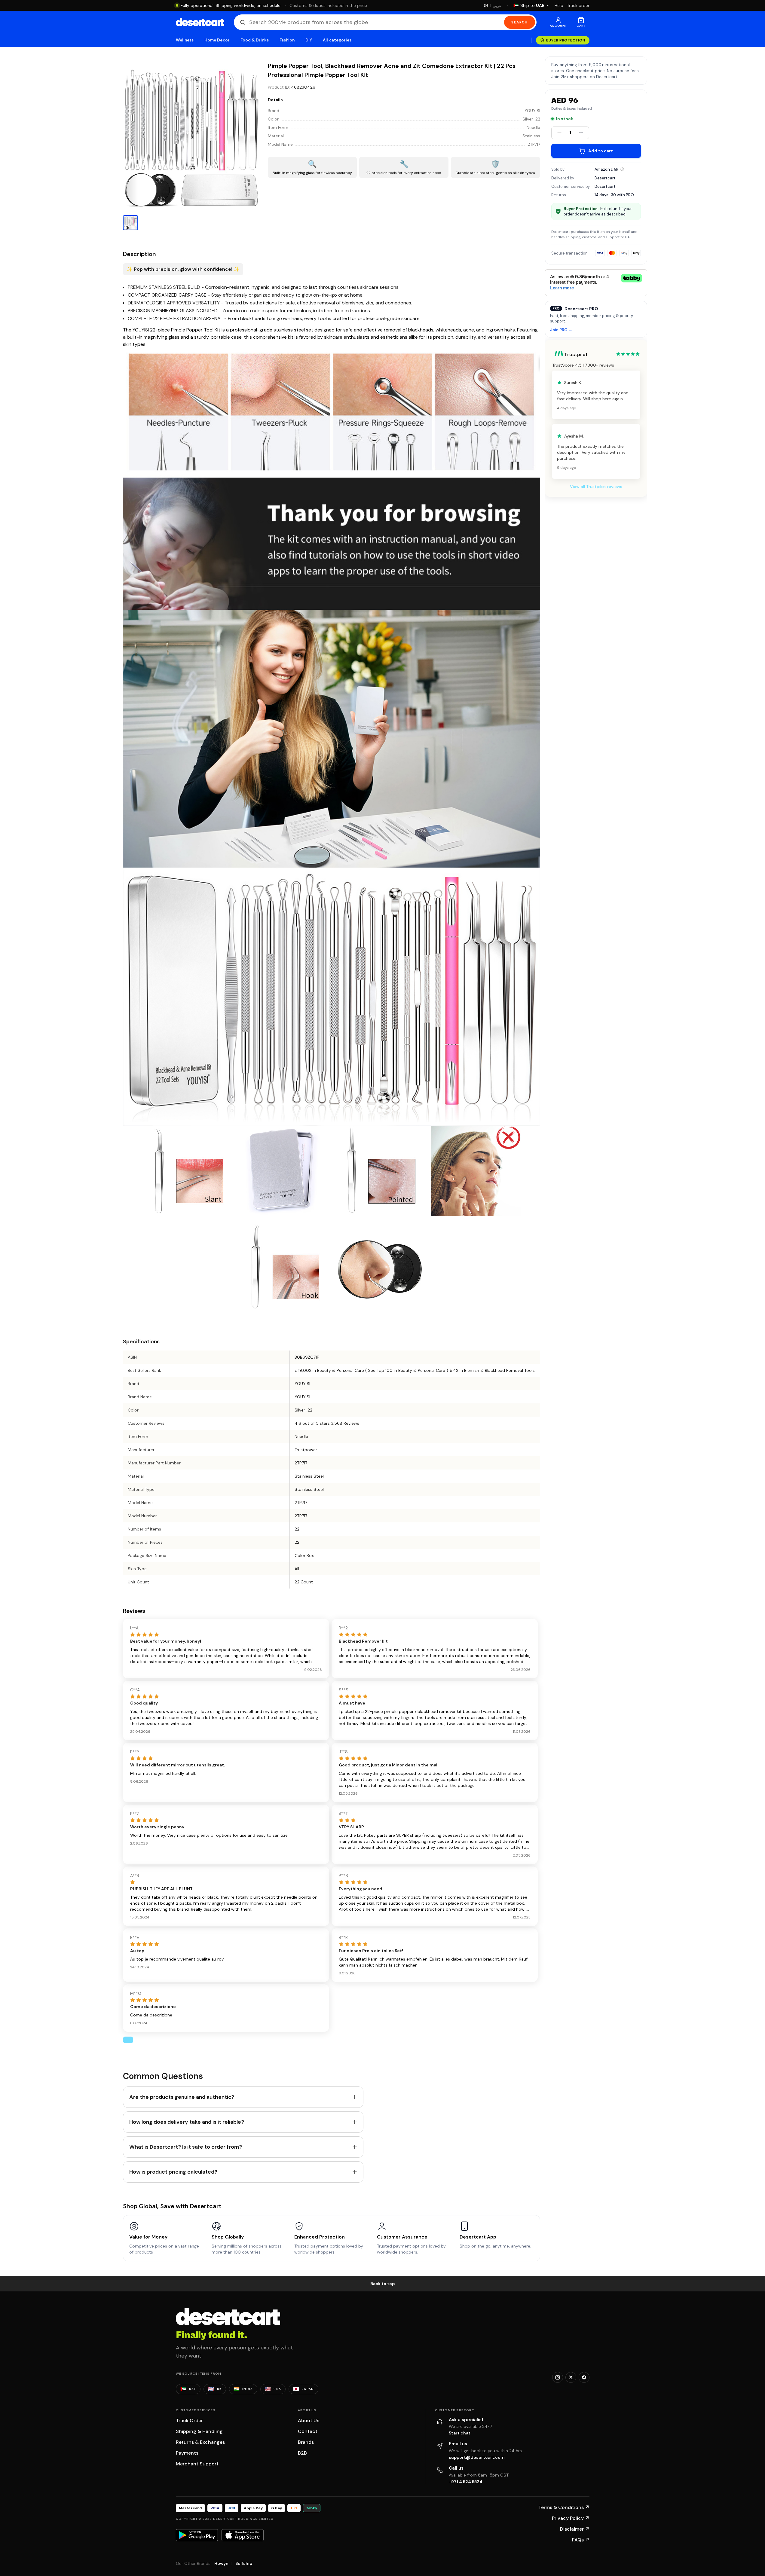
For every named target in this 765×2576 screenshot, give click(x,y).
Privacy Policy (571, 2518)
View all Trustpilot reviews (596, 487)
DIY (309, 40)
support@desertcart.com (477, 2457)
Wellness (185, 40)
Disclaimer (575, 2529)
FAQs (581, 2540)
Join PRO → (561, 330)
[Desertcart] (200, 22)
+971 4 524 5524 (466, 2482)
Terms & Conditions (564, 2507)
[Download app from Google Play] (197, 2535)
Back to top (383, 2284)
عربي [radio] (497, 6)
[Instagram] (558, 2377)
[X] (571, 2377)
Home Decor (217, 40)
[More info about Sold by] (622, 169)
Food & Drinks (255, 40)
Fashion (287, 40)
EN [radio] (486, 5)
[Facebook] (584, 2377)
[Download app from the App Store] (243, 2535)
